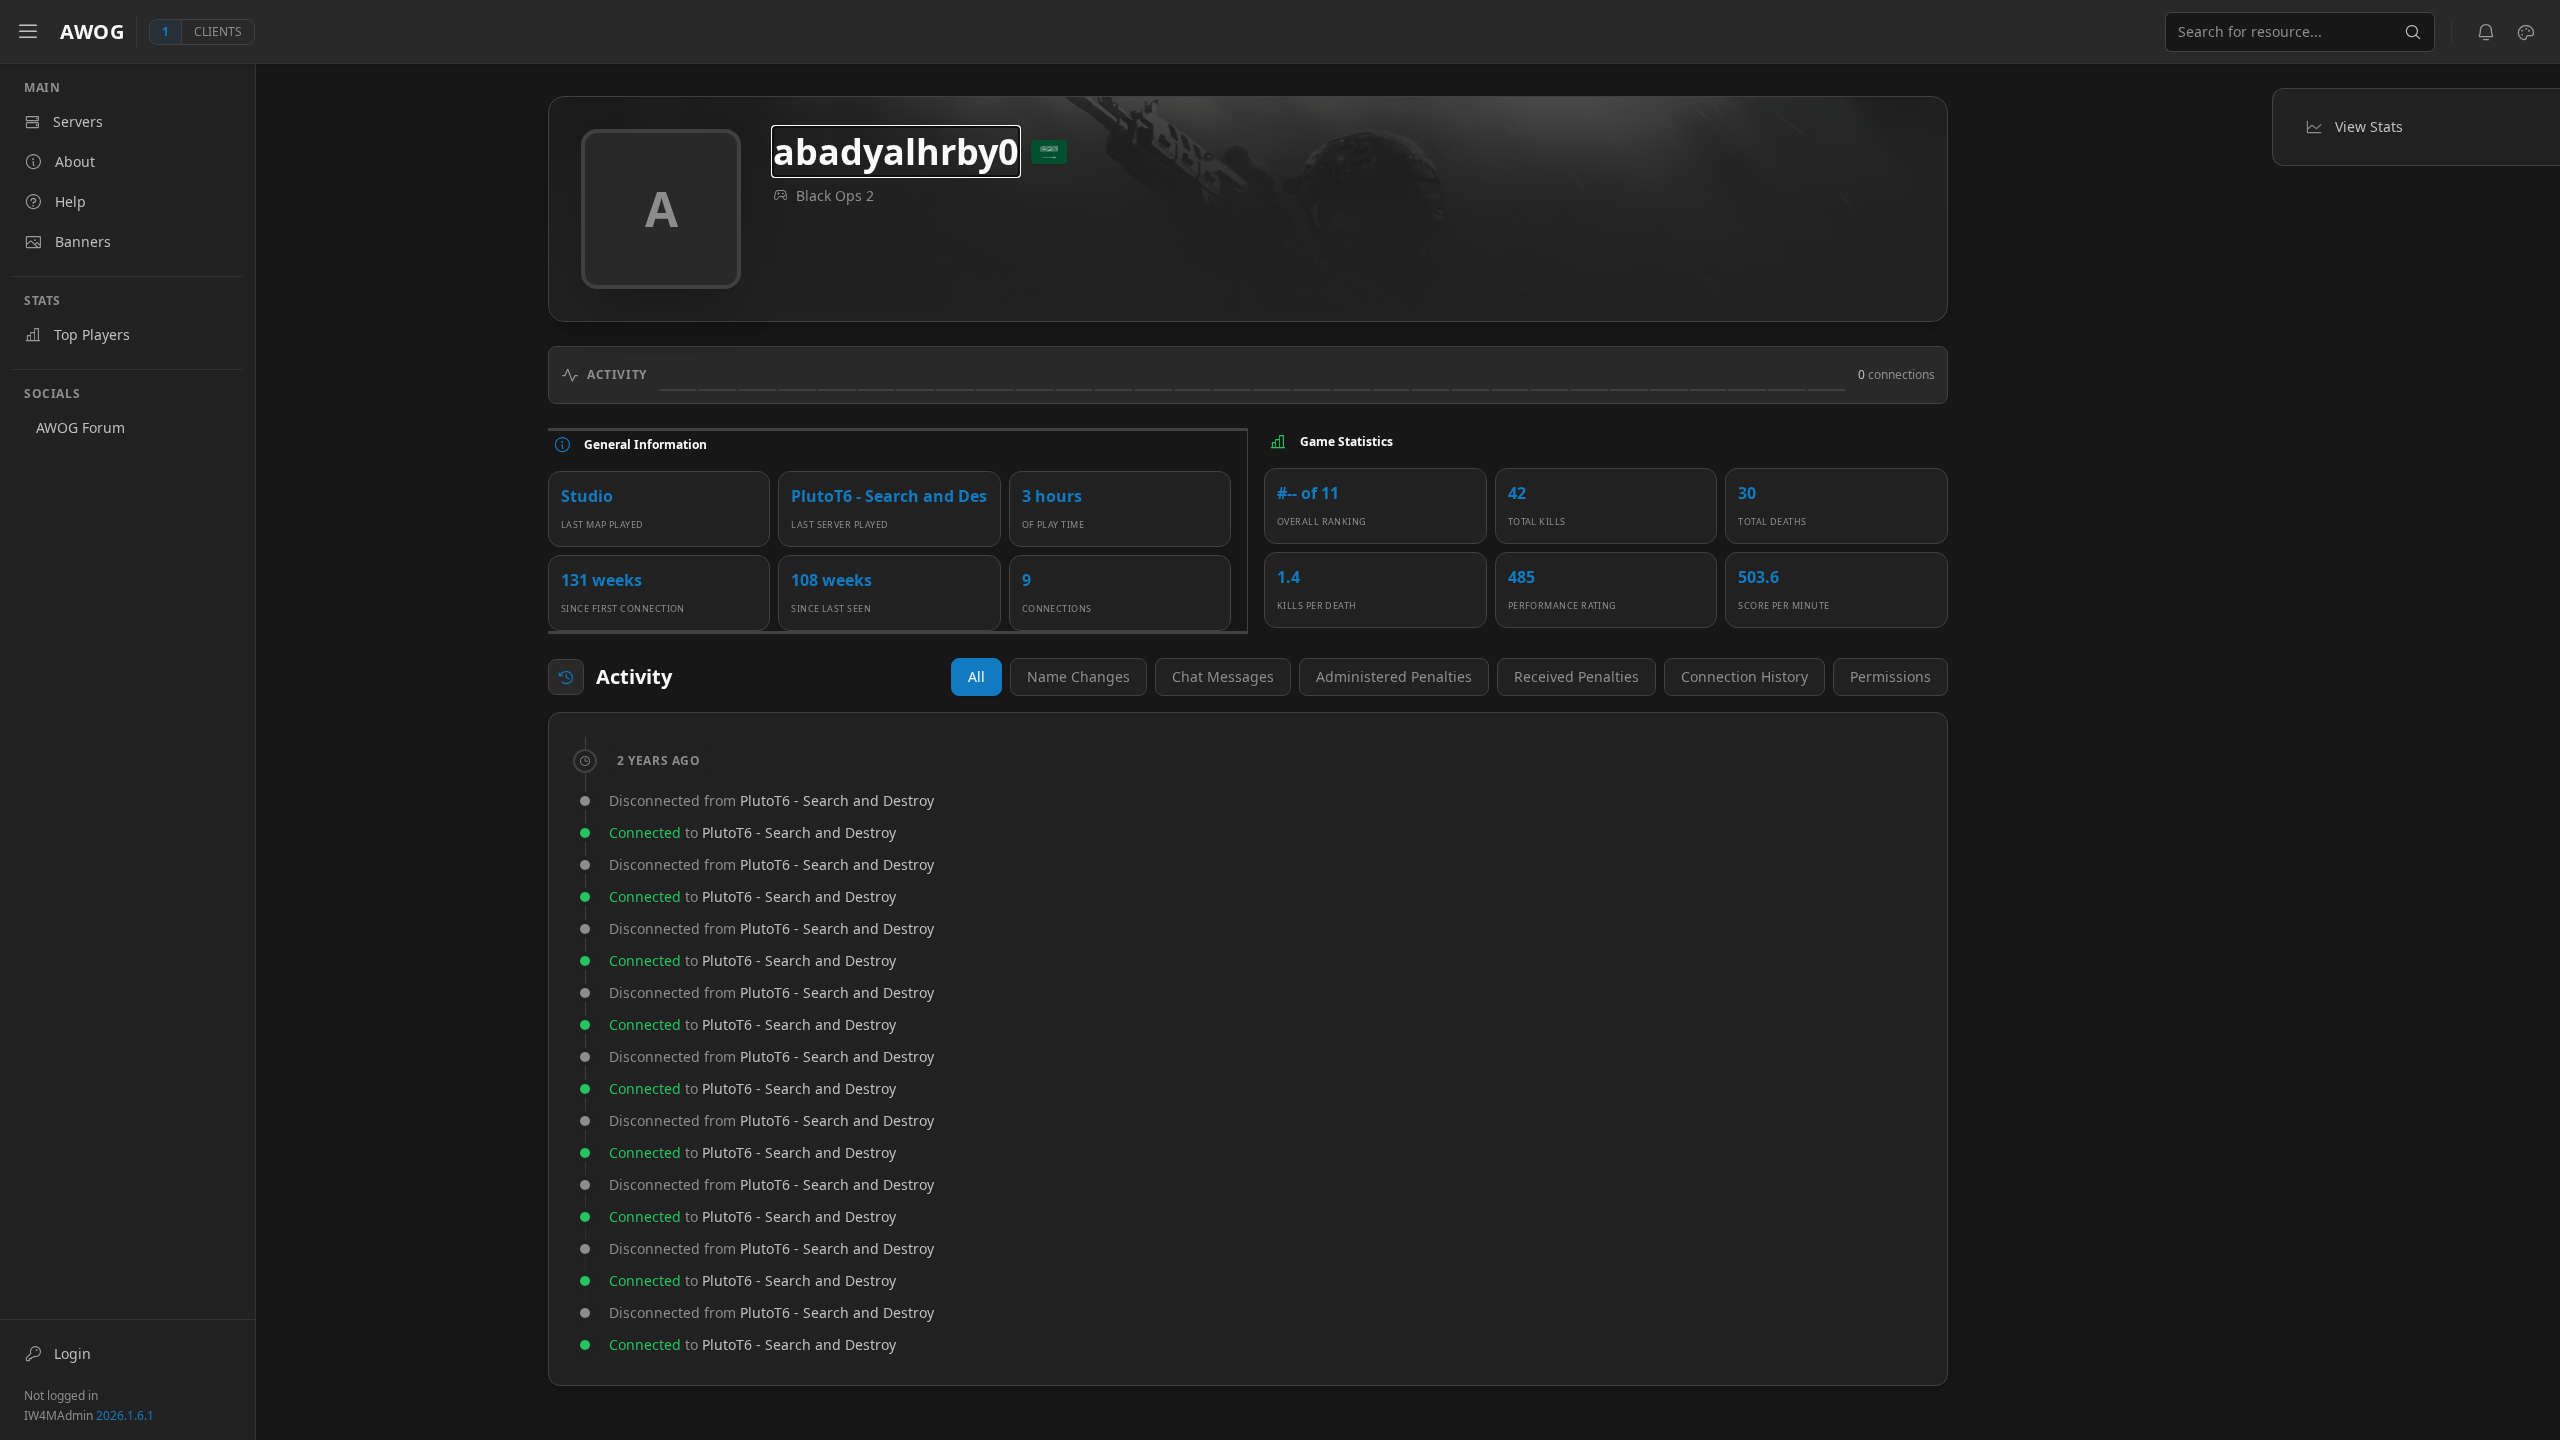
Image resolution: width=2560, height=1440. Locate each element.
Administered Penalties (1394, 676)
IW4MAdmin (89, 1415)
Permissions (1890, 676)
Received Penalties (1576, 676)
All (976, 676)
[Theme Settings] (2526, 32)
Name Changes (1078, 676)
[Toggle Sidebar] (28, 32)
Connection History (1744, 676)
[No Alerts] (2486, 32)
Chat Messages (1223, 676)
